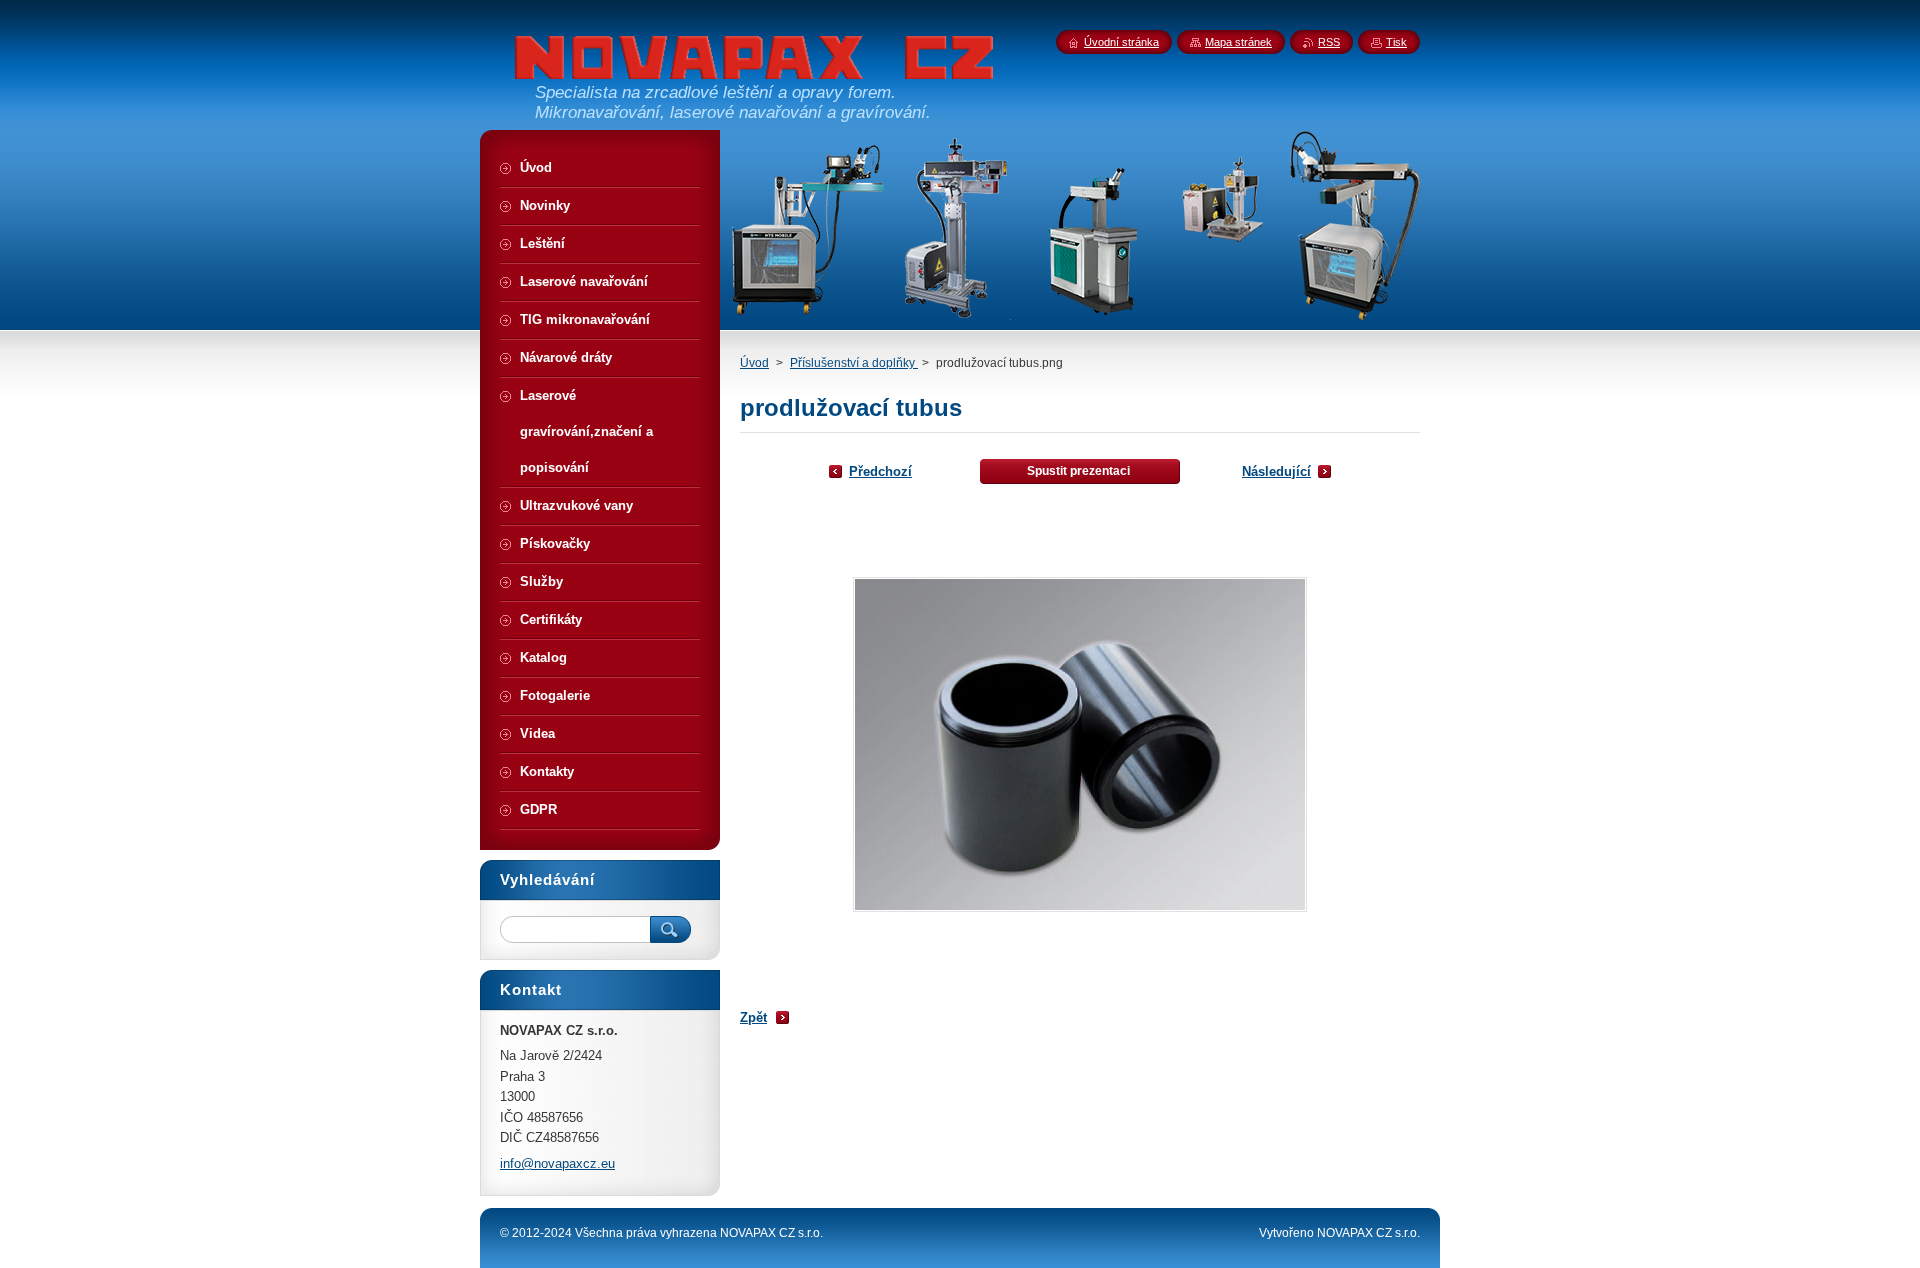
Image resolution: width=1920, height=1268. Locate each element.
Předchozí (880, 471)
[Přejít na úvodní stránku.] (755, 67)
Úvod (754, 363)
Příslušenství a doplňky (854, 363)
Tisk (1396, 42)
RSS (1329, 42)
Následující (1276, 471)
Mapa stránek (1238, 42)
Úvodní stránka (1121, 42)
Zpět (753, 1017)
